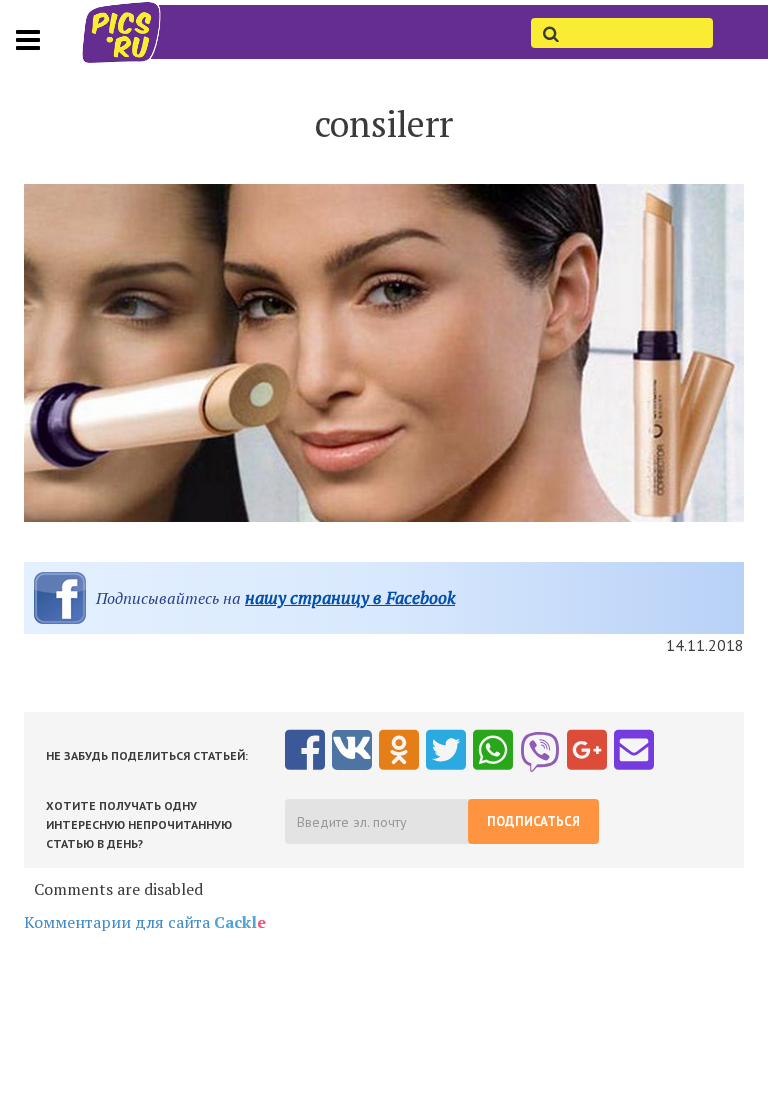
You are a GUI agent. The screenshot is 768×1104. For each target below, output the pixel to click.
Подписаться (533, 821)
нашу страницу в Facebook (350, 597)
